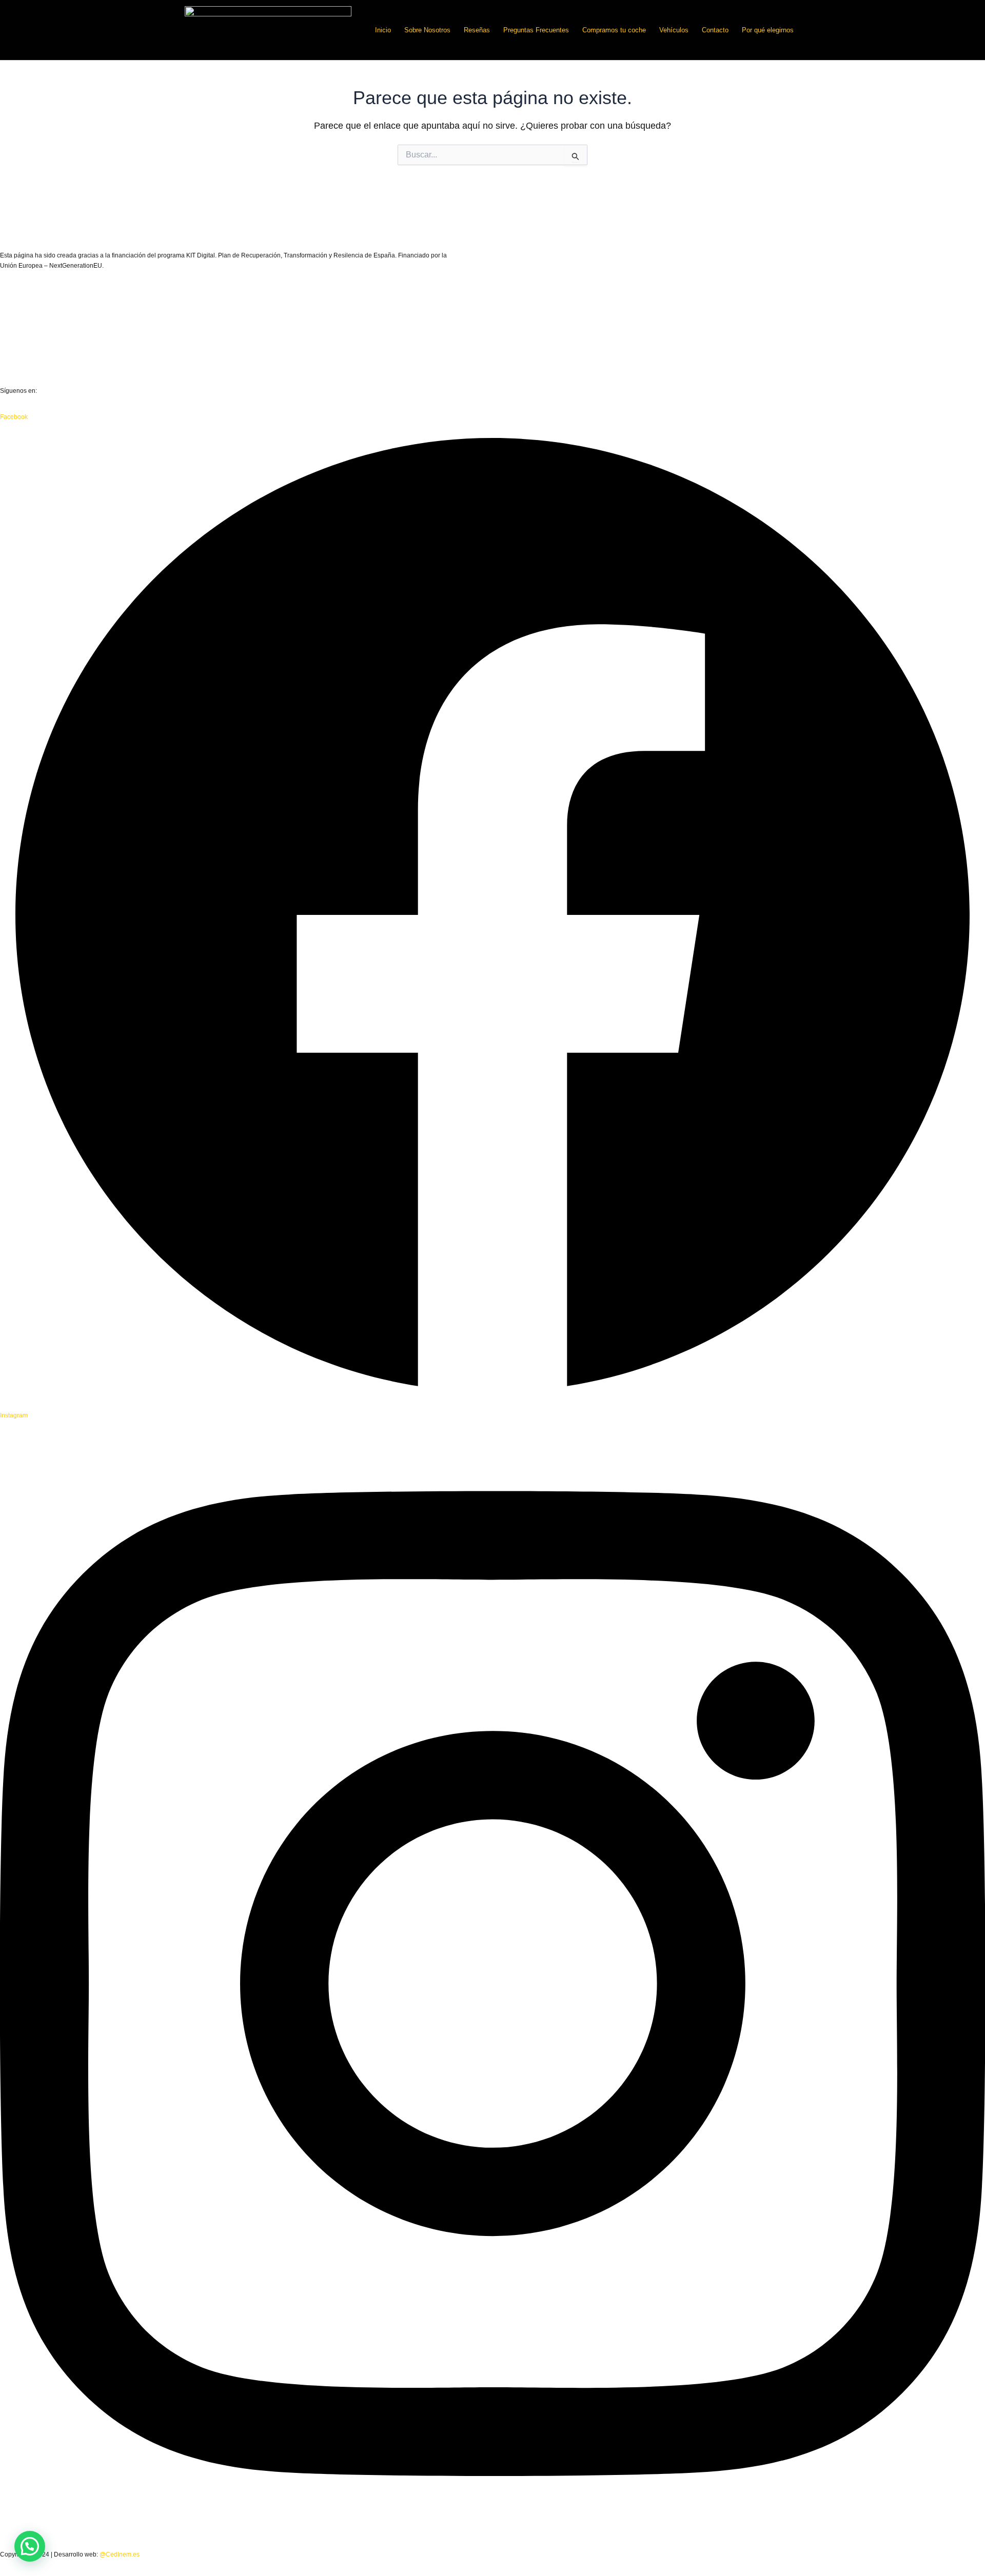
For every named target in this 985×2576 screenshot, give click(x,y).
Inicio (383, 30)
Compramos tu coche (614, 30)
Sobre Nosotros (427, 30)
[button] (30, 2546)
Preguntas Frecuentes (536, 30)
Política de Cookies (27, 365)
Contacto (715, 30)
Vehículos (674, 30)
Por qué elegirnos (768, 30)
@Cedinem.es (120, 2554)
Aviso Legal (16, 312)
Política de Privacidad (30, 338)
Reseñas (477, 30)
